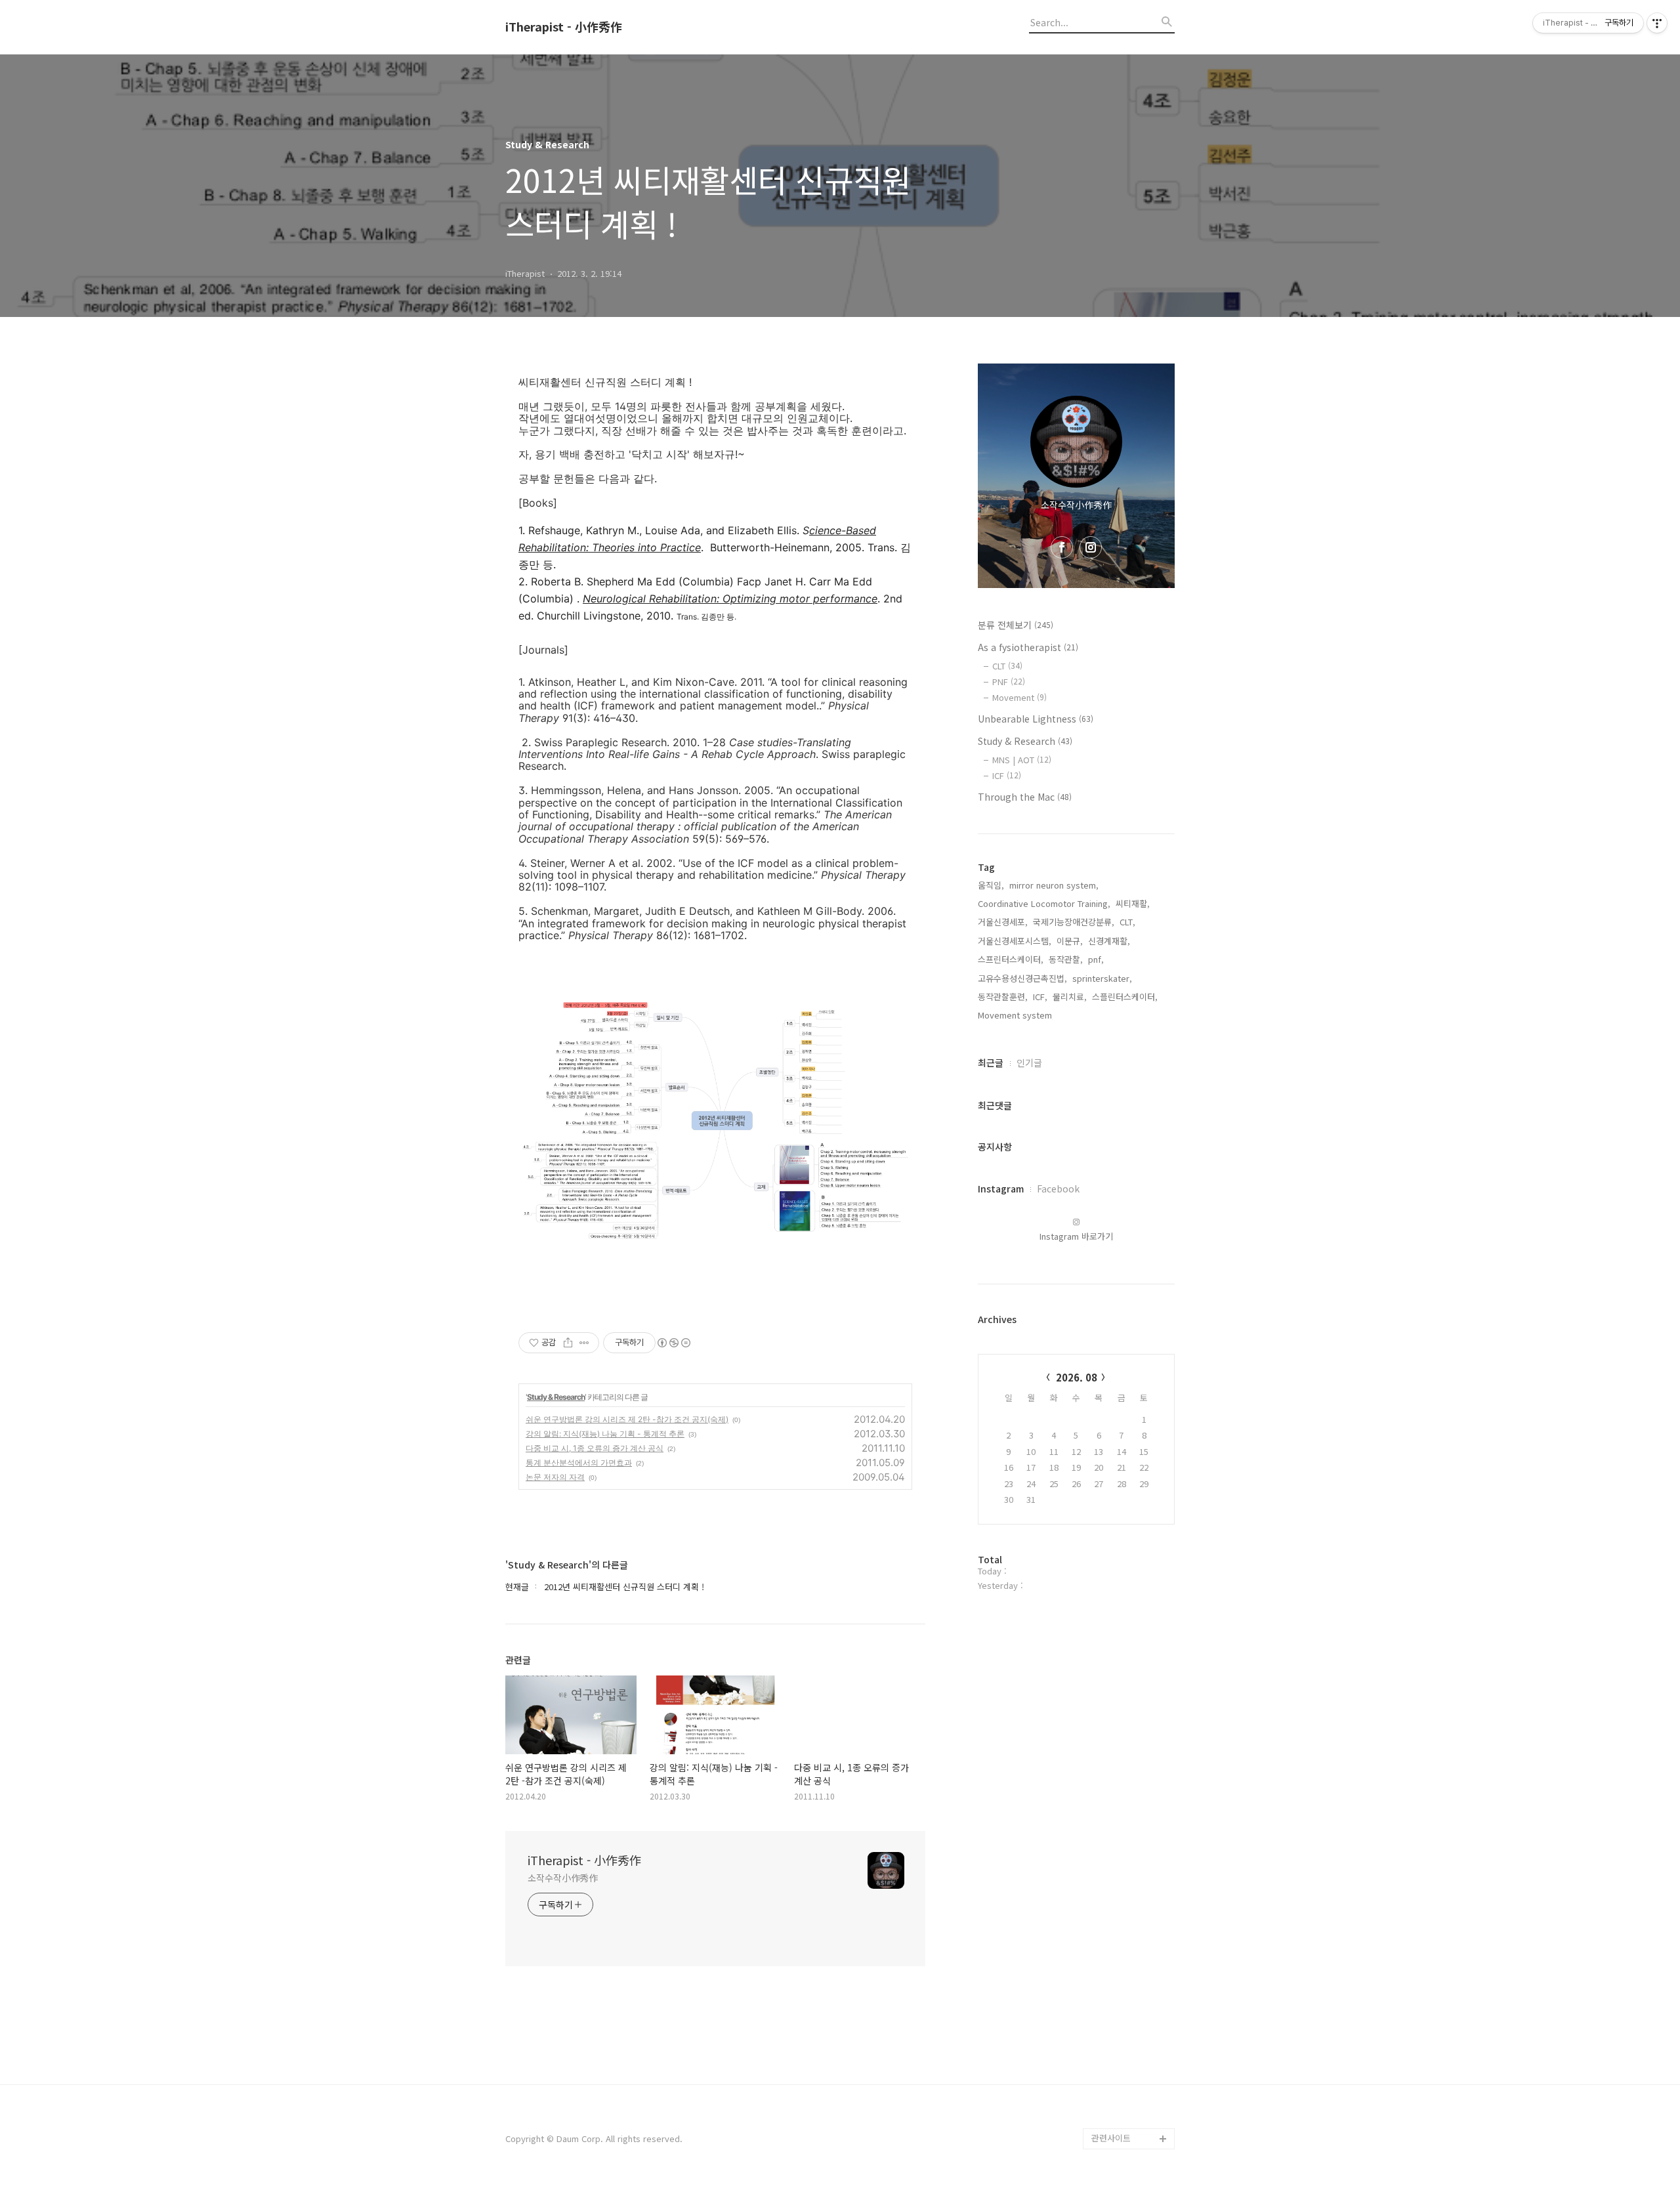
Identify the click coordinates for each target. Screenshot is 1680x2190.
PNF (1009, 682)
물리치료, (1070, 997)
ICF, (1040, 997)
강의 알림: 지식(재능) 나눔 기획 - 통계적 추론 (605, 1434)
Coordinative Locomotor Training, (1044, 903)
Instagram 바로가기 (1076, 1236)
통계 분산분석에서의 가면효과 (579, 1463)
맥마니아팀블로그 (1123, 2012)
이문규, (1070, 941)
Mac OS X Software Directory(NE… (1130, 1981)
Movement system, (1016, 1015)
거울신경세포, (1003, 922)
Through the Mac (1025, 797)
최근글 (991, 1063)
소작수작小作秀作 (563, 1878)
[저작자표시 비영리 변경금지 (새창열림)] (673, 1343)
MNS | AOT (1022, 760)
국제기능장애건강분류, (1074, 922)
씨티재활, (1133, 903)
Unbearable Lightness (1036, 719)
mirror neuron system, (1054, 885)
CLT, (1127, 922)
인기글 (1029, 1063)
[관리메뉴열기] (1657, 23)
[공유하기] (568, 1343)
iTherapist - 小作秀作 (564, 27)
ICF (1007, 775)
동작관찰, (1066, 959)
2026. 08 (1077, 1377)
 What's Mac (1120, 2096)
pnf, (1096, 959)
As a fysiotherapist (1028, 647)
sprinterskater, (1102, 978)
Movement (1019, 697)
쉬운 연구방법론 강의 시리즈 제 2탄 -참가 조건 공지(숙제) (627, 1419)
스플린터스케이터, (1125, 997)
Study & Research (556, 1397)
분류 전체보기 (1016, 625)
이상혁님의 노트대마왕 (1133, 2117)
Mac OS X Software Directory (1130, 1939)
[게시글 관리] (584, 1343)
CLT (1007, 666)
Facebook (1058, 1189)
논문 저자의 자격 (555, 1477)
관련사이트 (1111, 2138)
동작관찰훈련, (1003, 997)
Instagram (1001, 1189)
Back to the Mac (1124, 2075)
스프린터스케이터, (1011, 959)
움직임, (991, 885)
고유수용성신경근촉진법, (1022, 978)
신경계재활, (1109, 941)
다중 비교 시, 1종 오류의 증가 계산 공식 (595, 1448)
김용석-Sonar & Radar (1121, 2044)
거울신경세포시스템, (1015, 941)
